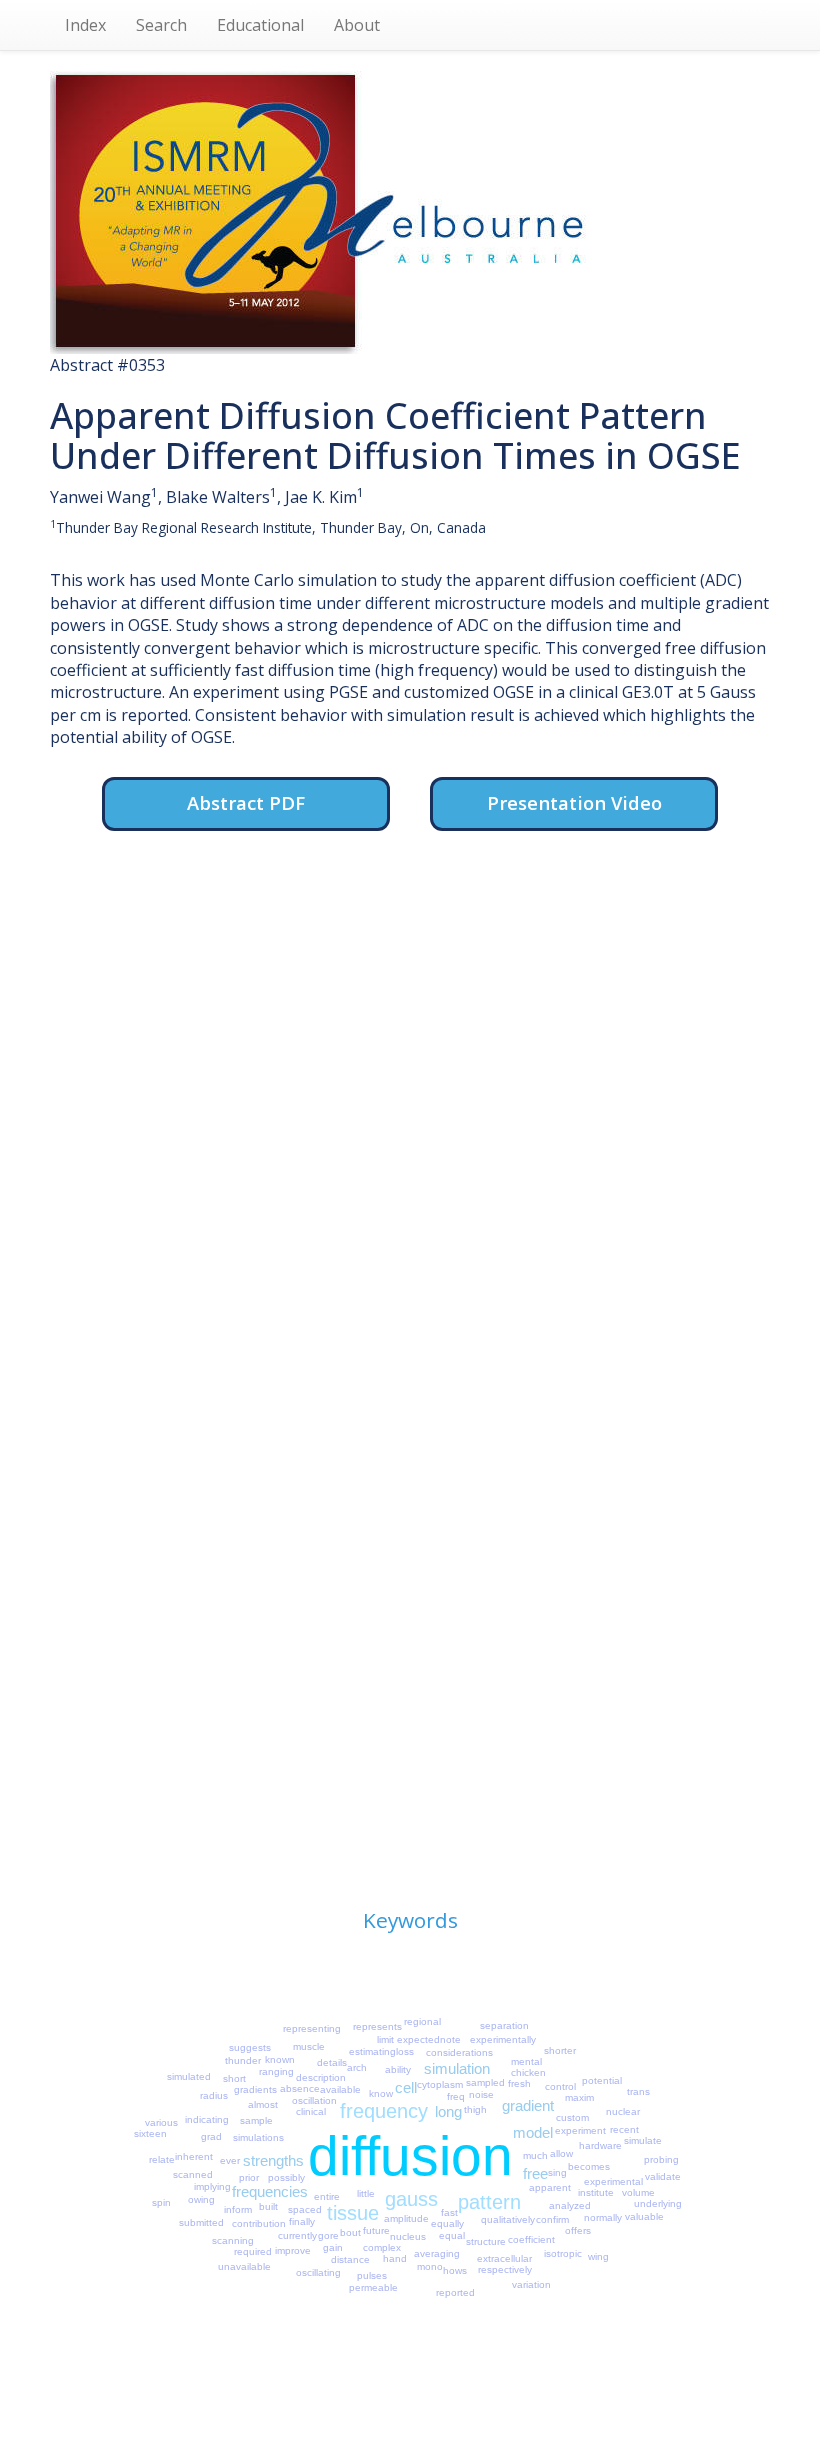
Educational (260, 25)
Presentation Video (574, 802)
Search (161, 25)
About (357, 25)
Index (85, 25)
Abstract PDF (246, 802)
